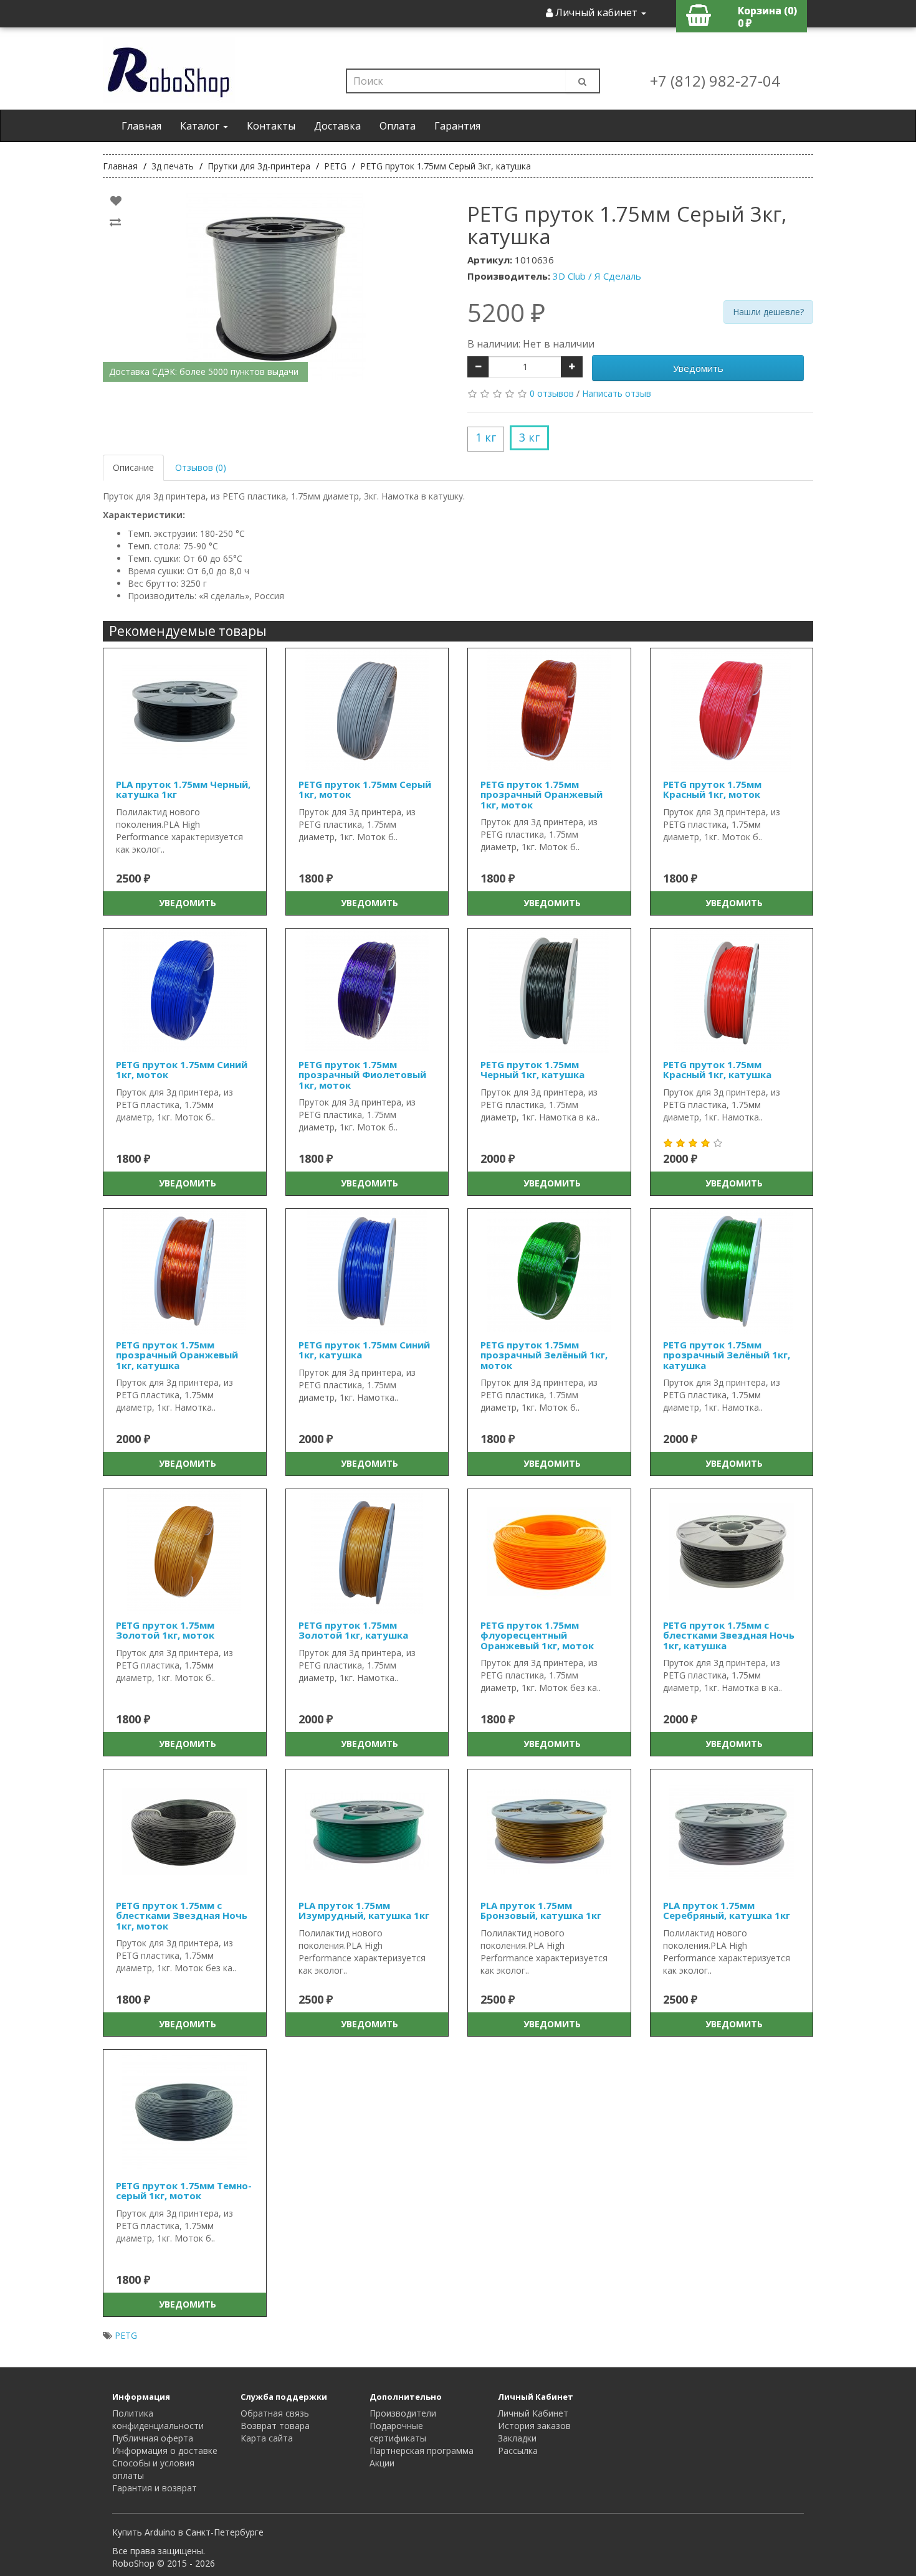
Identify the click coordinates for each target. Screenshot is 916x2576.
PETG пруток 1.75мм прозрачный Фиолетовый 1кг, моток (362, 1075)
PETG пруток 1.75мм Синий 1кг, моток (182, 1070)
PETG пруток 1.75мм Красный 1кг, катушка (717, 1070)
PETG (126, 2335)
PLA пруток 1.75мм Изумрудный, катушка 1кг (364, 1911)
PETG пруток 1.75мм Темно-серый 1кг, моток (184, 2191)
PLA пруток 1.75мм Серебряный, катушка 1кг (727, 1911)
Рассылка (518, 2451)
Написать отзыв (617, 393)
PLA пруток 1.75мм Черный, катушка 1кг (183, 789)
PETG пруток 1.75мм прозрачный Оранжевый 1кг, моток (541, 794)
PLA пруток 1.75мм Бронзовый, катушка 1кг (541, 1911)
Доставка (337, 126)
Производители (403, 2413)
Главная (141, 126)
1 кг (486, 437)
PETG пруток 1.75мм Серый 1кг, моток (365, 789)
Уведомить (698, 368)
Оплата (398, 126)
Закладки (517, 2438)
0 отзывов (552, 393)
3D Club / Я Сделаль (597, 276)
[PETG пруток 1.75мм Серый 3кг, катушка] (276, 286)
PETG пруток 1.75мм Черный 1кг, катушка (532, 1070)
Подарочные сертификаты (398, 2432)
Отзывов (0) (201, 467)
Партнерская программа (422, 2451)
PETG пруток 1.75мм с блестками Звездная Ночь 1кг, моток (182, 1915)
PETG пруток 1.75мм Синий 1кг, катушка (364, 1350)
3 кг (529, 437)
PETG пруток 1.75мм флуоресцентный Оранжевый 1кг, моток (537, 1635)
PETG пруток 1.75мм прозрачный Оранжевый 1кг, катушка (177, 1355)
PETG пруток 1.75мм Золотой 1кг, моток (165, 1630)
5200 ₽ (506, 313)
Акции (382, 2463)
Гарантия (457, 126)
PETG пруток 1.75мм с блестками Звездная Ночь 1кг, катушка (729, 1635)
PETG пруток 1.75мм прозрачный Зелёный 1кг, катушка (727, 1355)
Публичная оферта (153, 2438)
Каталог (201, 126)
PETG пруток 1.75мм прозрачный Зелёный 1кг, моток (544, 1355)
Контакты (271, 126)
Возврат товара (275, 2426)
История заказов (534, 2426)
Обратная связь (275, 2413)
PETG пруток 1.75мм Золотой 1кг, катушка (353, 1630)
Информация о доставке (165, 2451)
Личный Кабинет (533, 2413)
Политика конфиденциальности (158, 2419)
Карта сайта (267, 2438)
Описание (133, 467)
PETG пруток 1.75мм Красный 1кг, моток (712, 789)
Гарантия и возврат (155, 2488)
